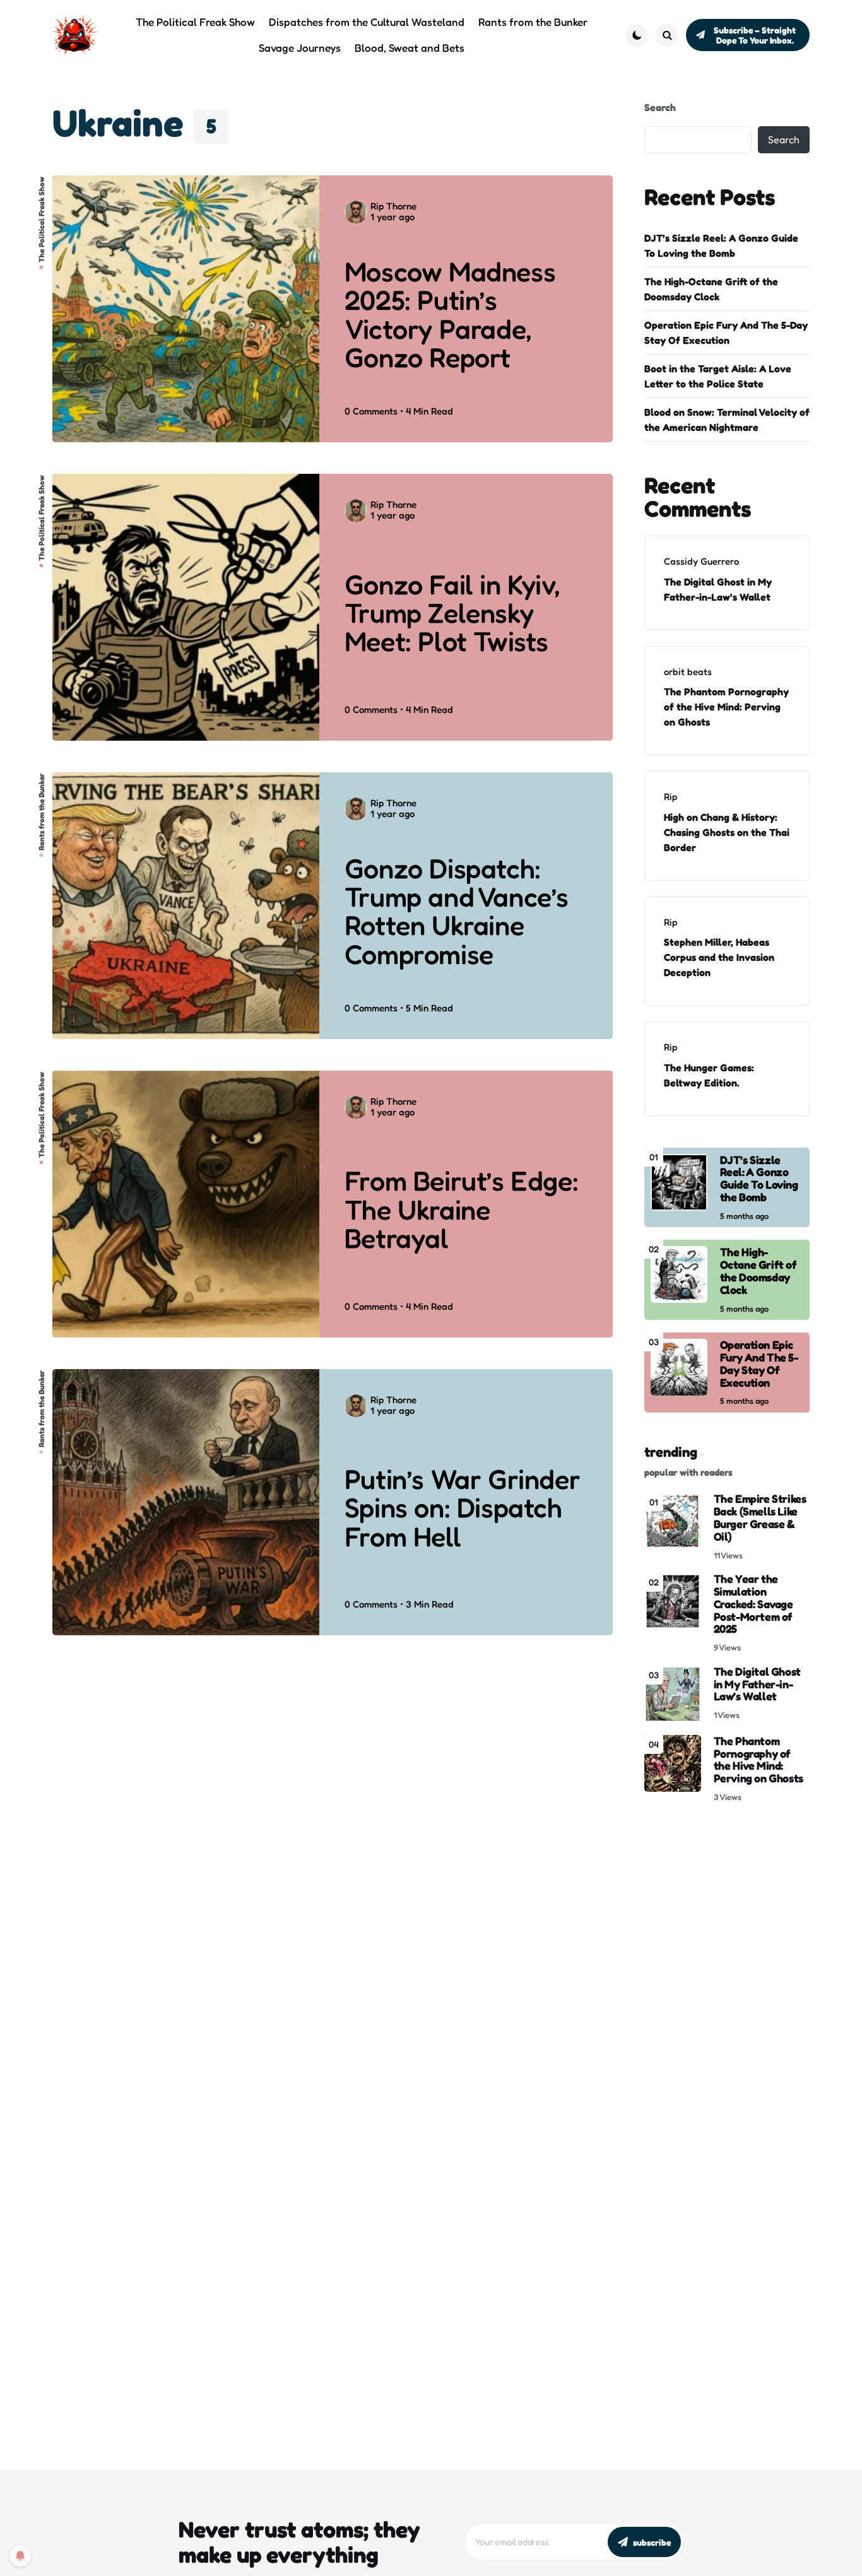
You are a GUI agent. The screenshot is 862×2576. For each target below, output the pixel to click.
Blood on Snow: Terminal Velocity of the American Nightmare (727, 420)
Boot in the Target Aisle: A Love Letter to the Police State (718, 376)
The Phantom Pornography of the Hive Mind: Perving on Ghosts (726, 707)
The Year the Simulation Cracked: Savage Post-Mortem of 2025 (753, 1604)
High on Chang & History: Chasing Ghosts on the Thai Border (727, 832)
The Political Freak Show (42, 220)
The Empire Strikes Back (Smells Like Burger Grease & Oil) (760, 1518)
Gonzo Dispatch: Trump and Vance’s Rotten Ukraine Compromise (457, 911)
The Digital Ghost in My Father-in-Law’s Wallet (718, 589)
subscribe (652, 2542)
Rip (670, 797)
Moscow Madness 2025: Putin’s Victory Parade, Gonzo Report (450, 315)
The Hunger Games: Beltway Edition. (709, 1075)
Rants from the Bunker (42, 812)
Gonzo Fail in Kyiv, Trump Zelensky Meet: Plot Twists (452, 613)
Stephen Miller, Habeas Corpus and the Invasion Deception (719, 957)
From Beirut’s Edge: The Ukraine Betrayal (461, 1209)
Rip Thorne (393, 206)
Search (660, 107)
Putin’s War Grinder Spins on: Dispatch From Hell (462, 1508)
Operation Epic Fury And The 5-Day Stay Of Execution (726, 332)
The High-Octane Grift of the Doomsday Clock (711, 289)
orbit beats (688, 672)
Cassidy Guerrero (701, 561)
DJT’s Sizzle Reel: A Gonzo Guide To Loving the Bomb (721, 245)
